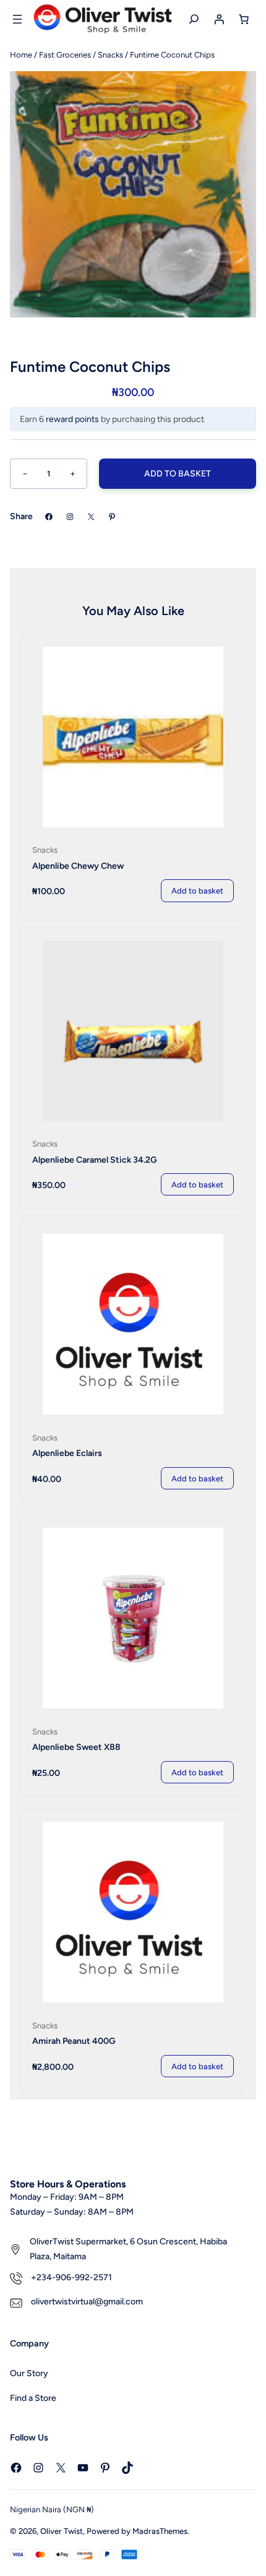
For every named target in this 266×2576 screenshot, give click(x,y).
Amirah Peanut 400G (74, 2041)
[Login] (219, 19)
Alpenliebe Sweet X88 (76, 1747)
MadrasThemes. (161, 2531)
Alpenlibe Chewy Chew (78, 866)
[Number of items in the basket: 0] (244, 19)
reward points (72, 419)
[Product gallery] (133, 194)
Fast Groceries (65, 55)
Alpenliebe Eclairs (67, 1453)
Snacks (110, 55)
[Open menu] (17, 19)
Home (21, 55)
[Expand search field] (194, 19)
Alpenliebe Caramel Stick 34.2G (95, 1160)
